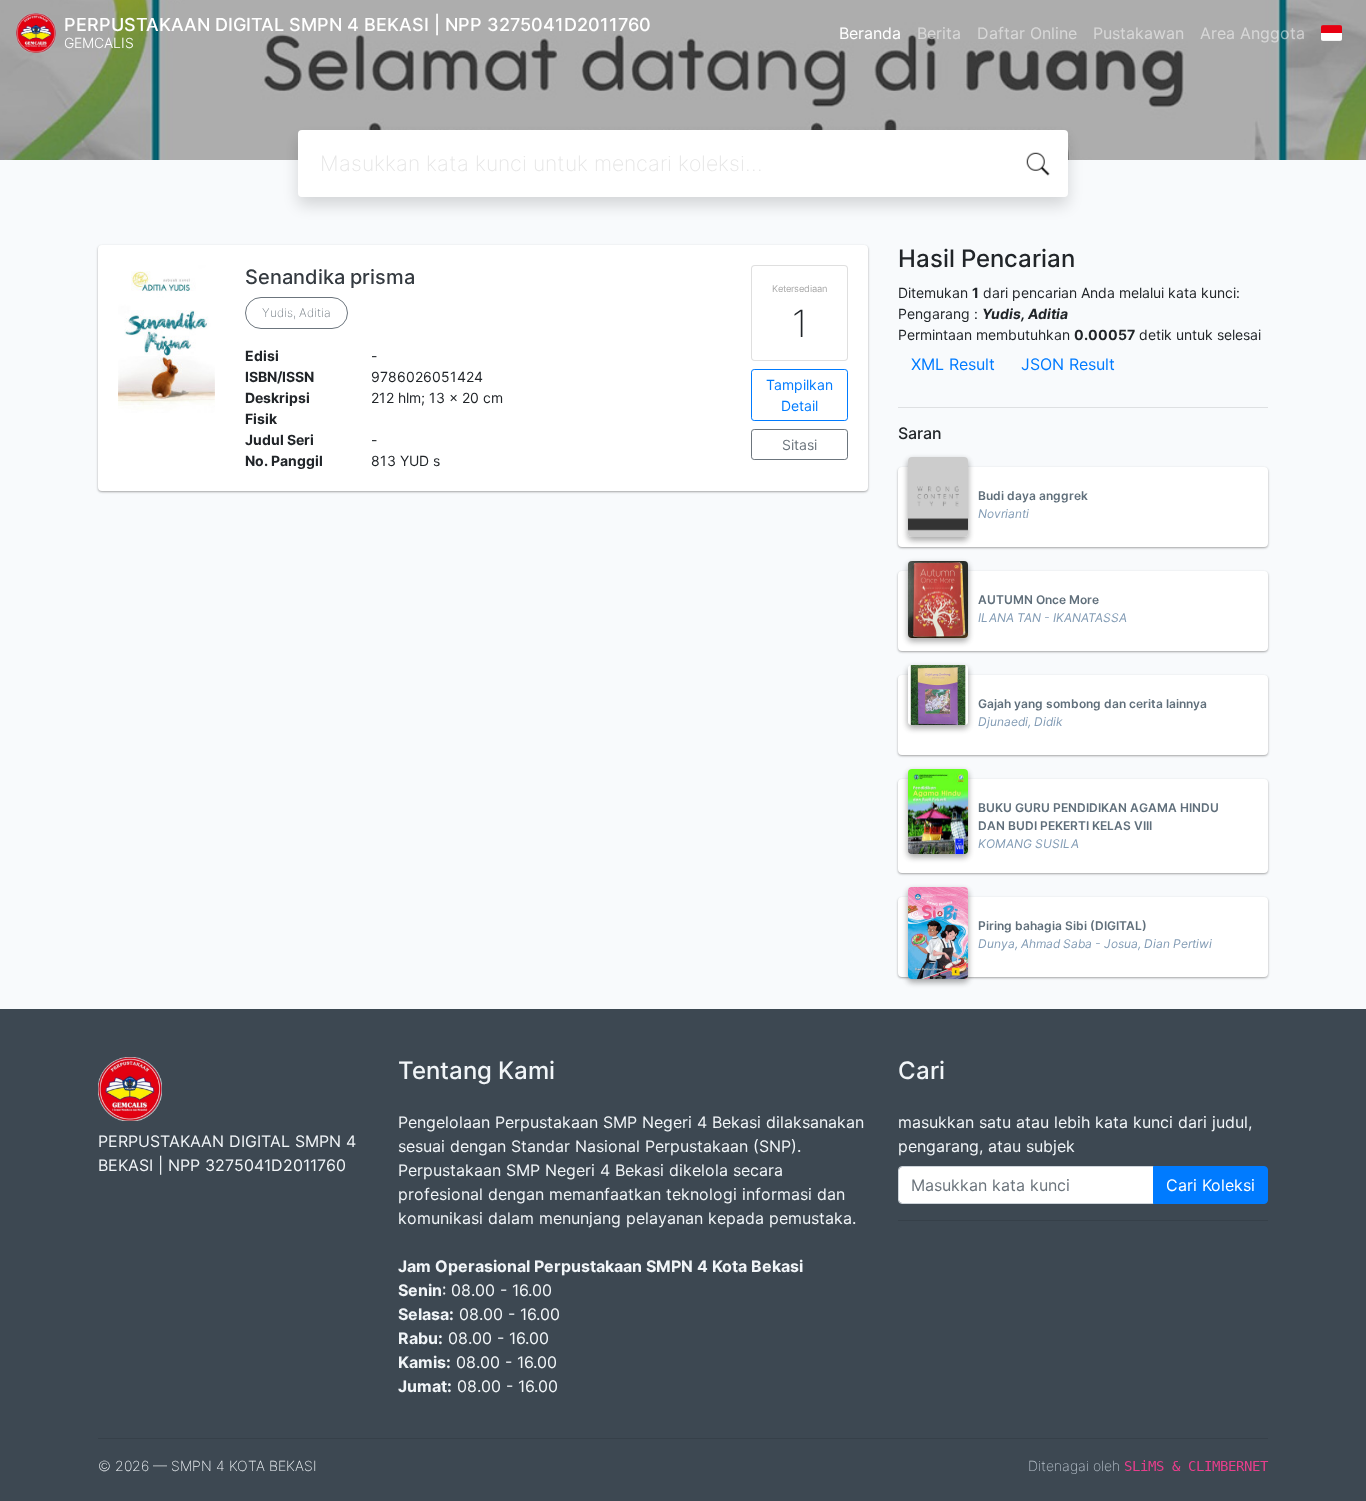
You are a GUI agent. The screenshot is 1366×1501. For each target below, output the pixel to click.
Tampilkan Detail (799, 395)
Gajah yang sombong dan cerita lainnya (1092, 703)
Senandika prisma (330, 277)
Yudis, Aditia (296, 312)
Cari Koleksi (1210, 1185)
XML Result (953, 364)
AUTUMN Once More (1038, 599)
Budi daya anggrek (1033, 495)
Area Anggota (1252, 33)
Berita (939, 33)
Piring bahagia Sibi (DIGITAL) (1062, 925)
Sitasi (799, 444)
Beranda (870, 33)
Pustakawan (1138, 33)
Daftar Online (1027, 33)
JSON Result (1068, 364)
